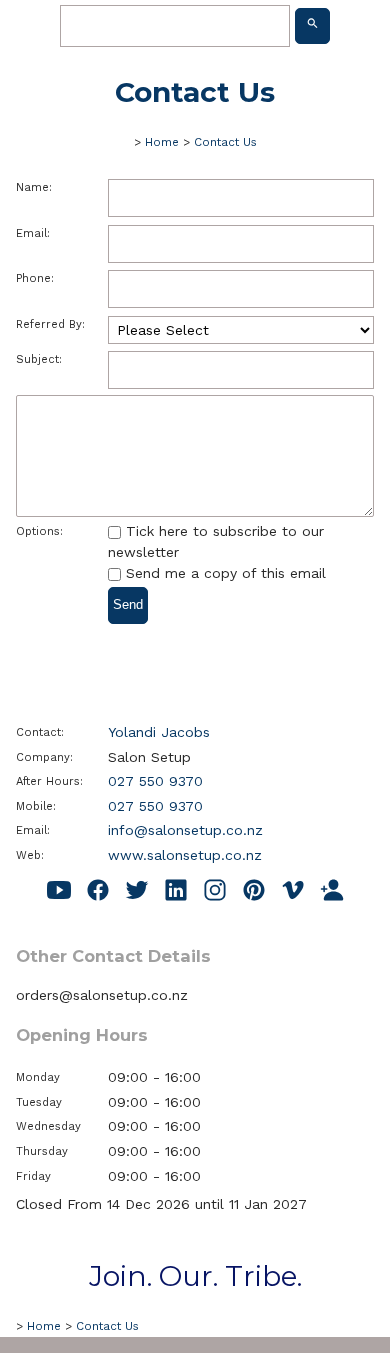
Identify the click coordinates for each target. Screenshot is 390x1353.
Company (43, 757)
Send (128, 604)
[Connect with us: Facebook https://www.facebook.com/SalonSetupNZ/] (98, 891)
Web (28, 855)
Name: (34, 187)
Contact (38, 732)
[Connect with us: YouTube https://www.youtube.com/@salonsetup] (59, 891)
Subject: (39, 359)
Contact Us (225, 142)
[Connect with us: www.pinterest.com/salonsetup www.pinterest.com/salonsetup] (254, 891)
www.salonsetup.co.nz (185, 855)
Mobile (34, 806)
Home (162, 142)
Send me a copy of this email (223, 573)
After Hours (48, 781)
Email (31, 830)
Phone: (35, 278)
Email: (33, 233)
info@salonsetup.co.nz (185, 830)
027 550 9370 (155, 781)
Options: (39, 531)
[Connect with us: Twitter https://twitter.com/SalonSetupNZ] (137, 891)
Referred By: (50, 324)
